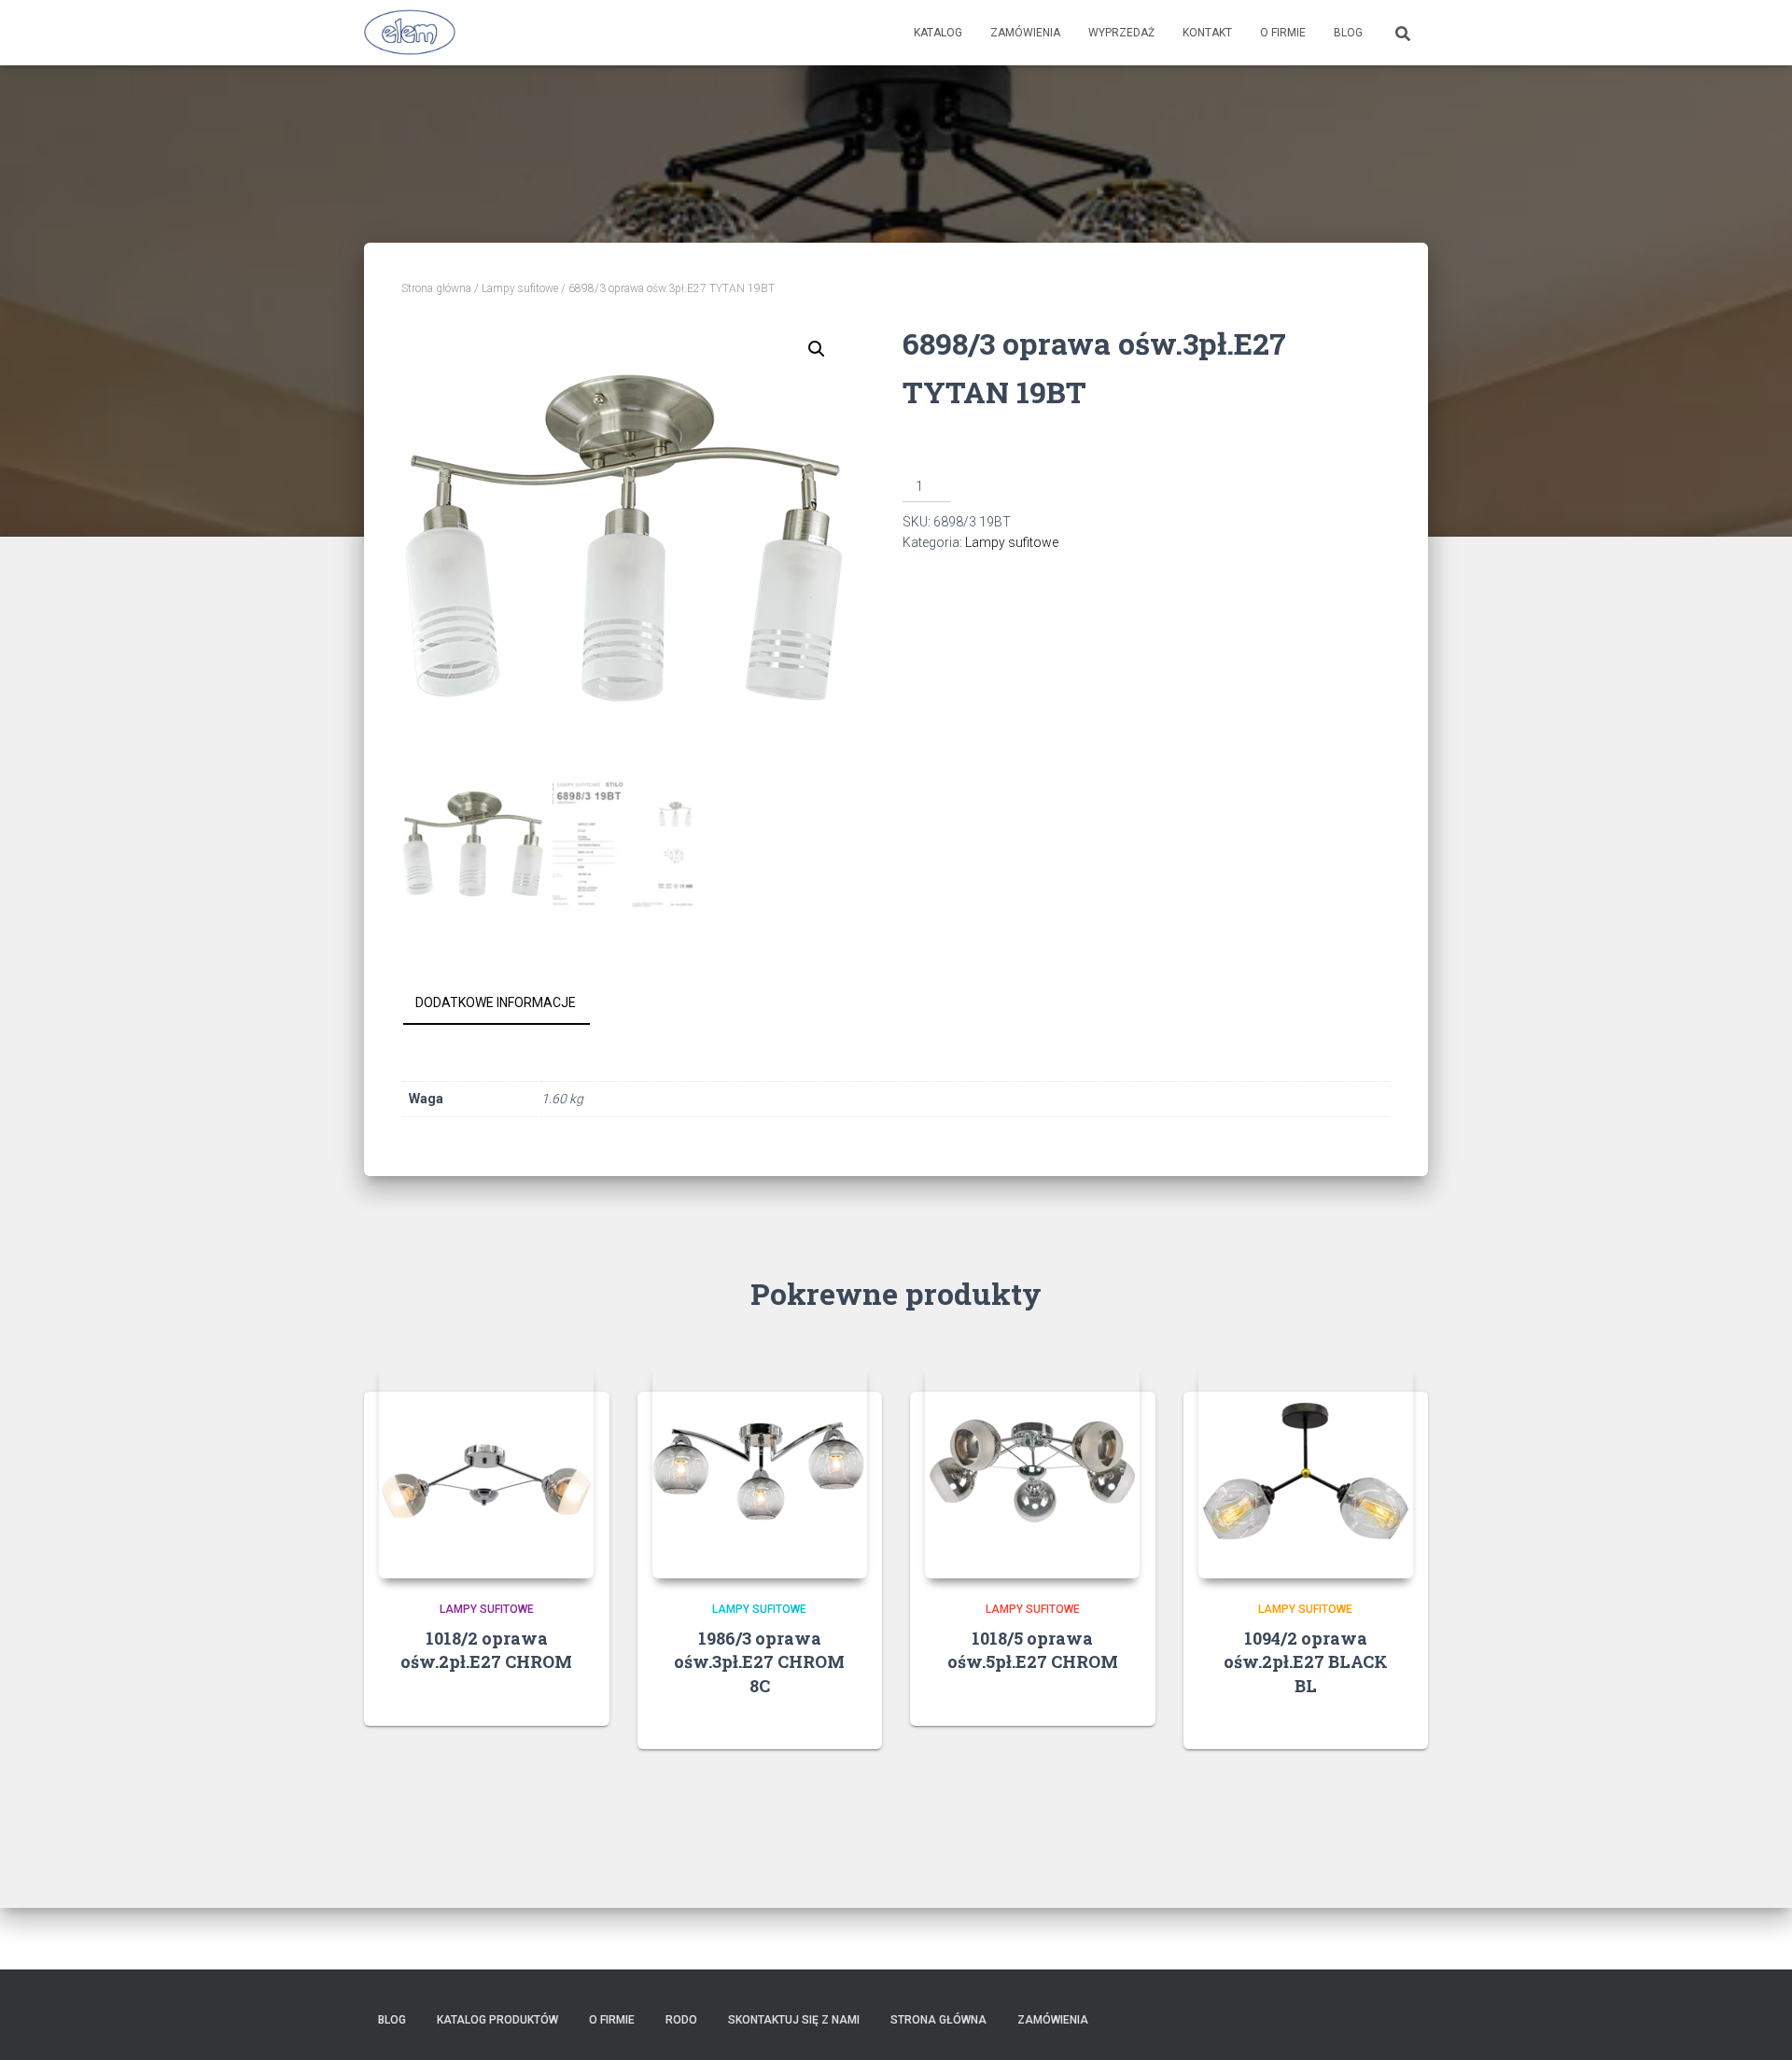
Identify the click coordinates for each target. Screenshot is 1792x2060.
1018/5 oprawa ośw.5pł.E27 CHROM (1033, 1650)
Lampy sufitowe (520, 288)
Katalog (938, 33)
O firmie (1283, 33)
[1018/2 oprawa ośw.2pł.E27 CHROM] (486, 1471)
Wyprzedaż (1121, 33)
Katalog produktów (497, 2020)
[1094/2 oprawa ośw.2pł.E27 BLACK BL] (1306, 1471)
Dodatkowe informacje (496, 1002)
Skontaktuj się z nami (794, 2020)
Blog (1348, 33)
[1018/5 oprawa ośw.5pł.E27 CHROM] (1032, 1471)
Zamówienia (1025, 33)
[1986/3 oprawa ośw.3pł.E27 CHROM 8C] (760, 1471)
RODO (681, 2020)
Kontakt (1207, 33)
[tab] (510, 1003)
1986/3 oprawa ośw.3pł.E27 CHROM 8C (759, 1661)
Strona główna (436, 288)
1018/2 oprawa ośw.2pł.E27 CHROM (486, 1650)
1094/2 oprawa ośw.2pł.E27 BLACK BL (1306, 1661)
